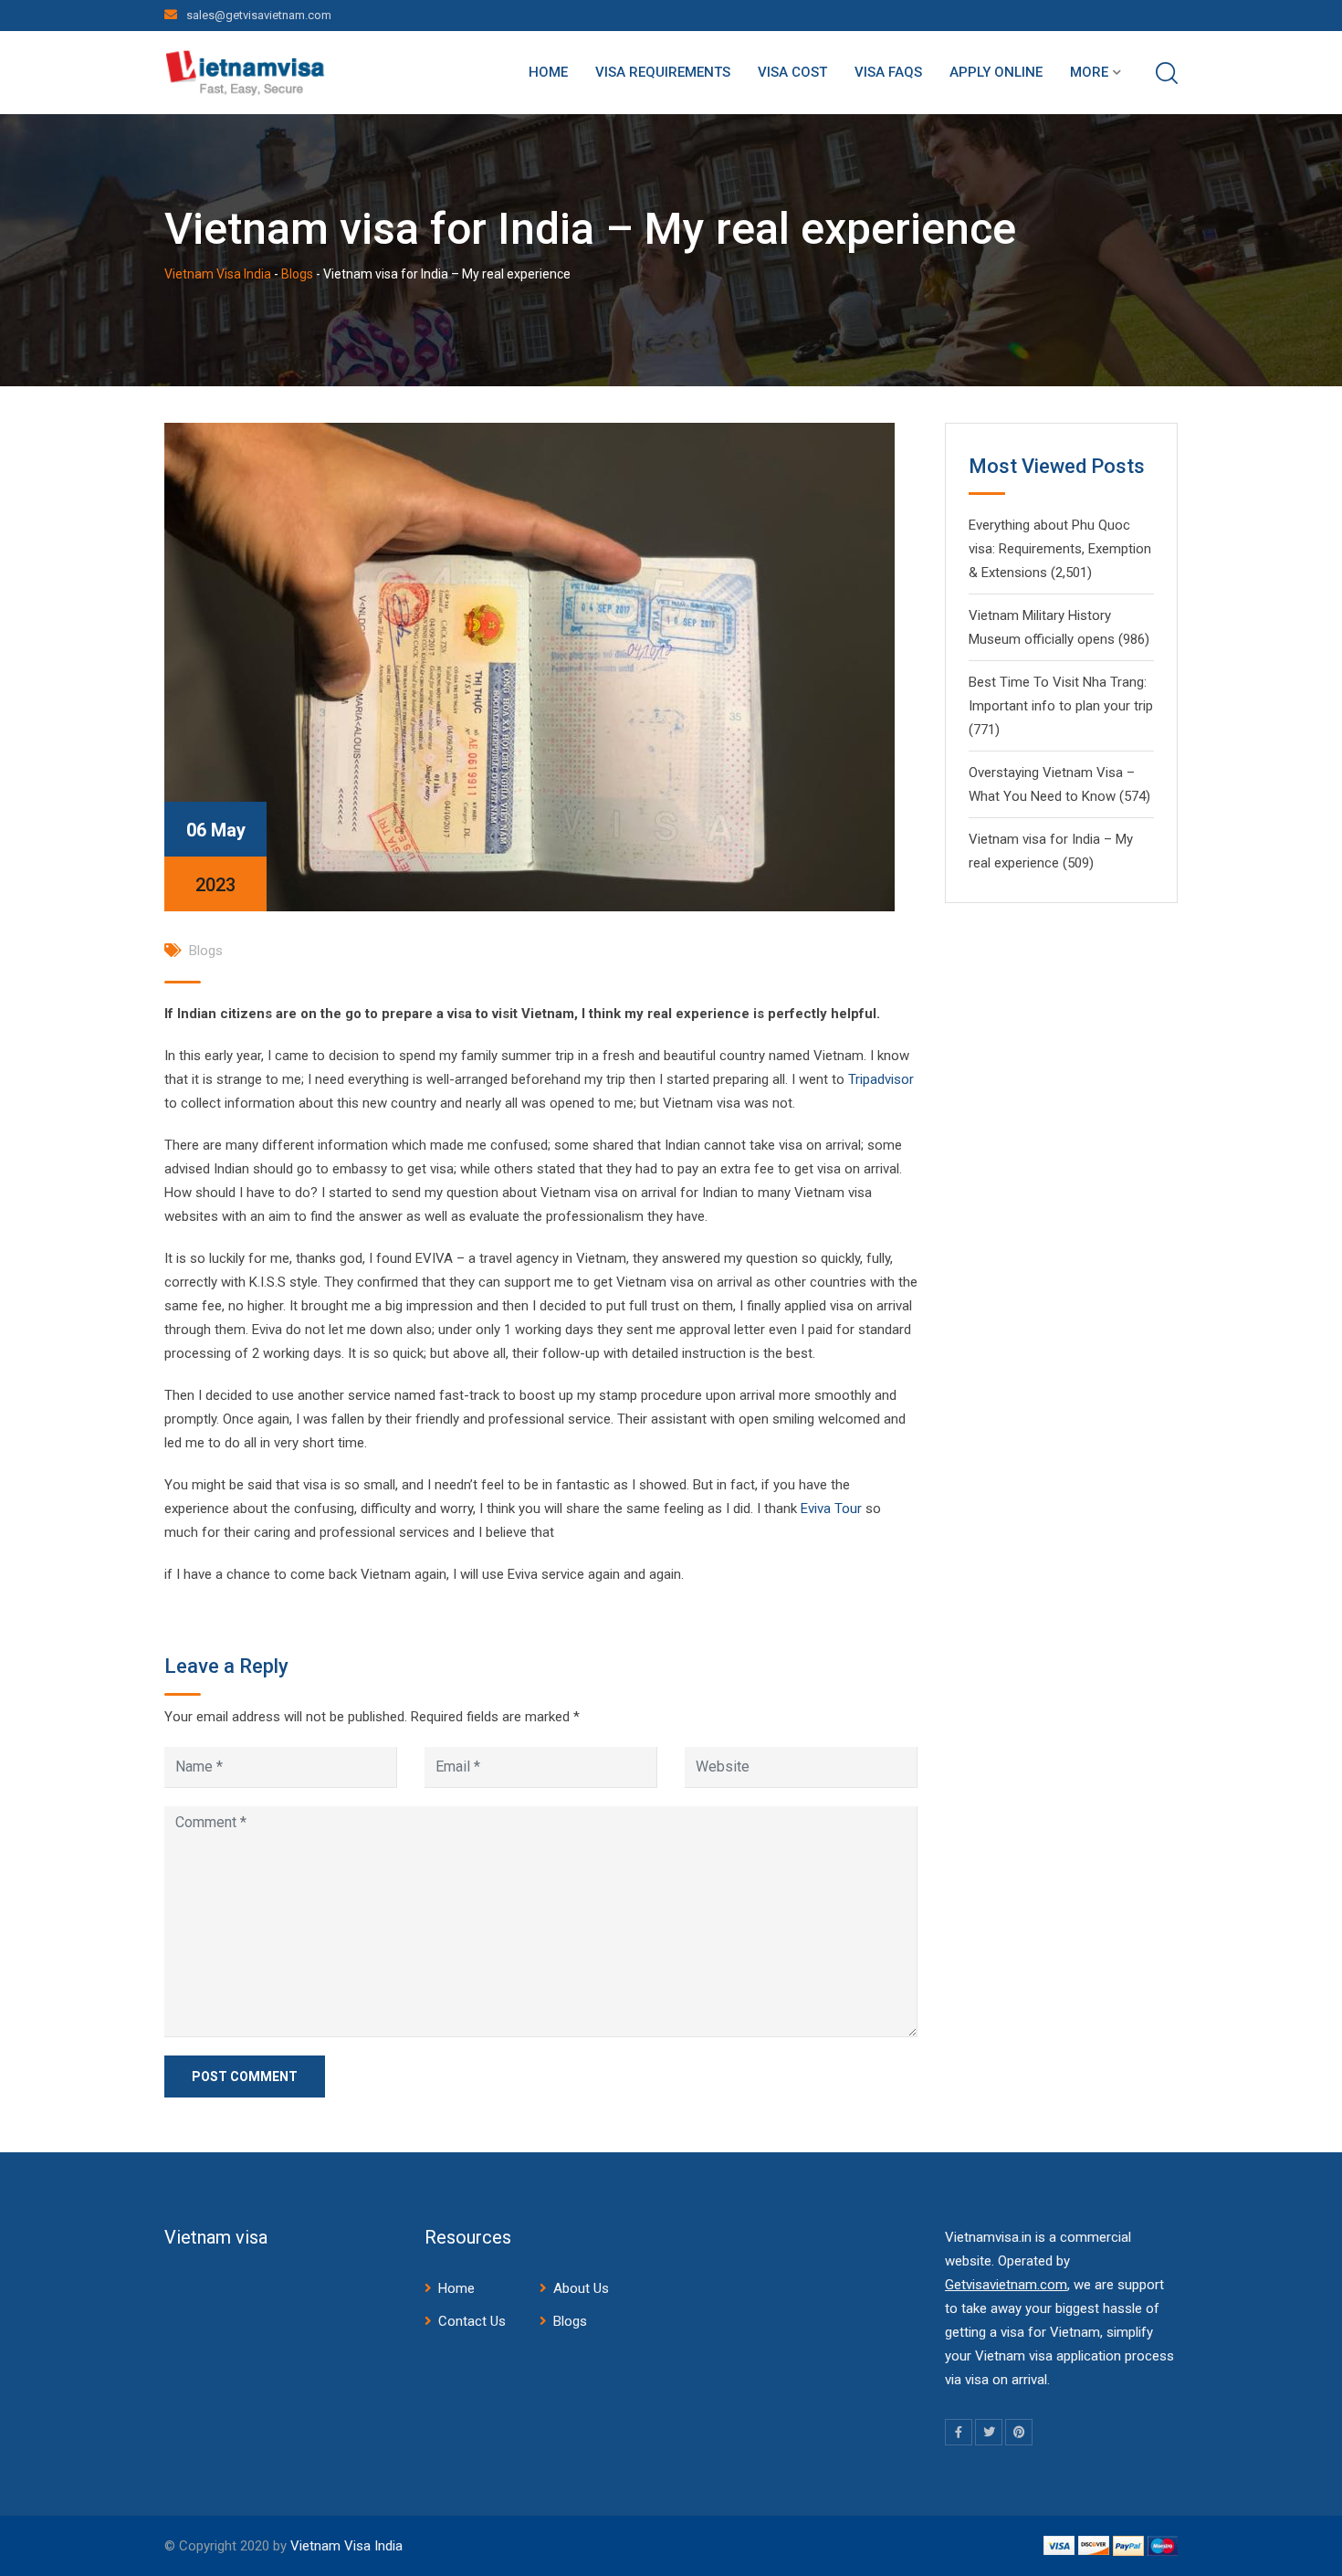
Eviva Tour (831, 1509)
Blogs (206, 951)
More (1089, 72)
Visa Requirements (663, 72)
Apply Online (996, 72)
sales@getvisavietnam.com (259, 15)
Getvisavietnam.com (1006, 2285)
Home (548, 72)
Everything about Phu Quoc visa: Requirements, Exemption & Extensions (1060, 549)
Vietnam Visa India (346, 2546)
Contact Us (472, 2321)
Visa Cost (792, 72)
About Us (581, 2288)
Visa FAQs (888, 72)
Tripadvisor (881, 1079)
